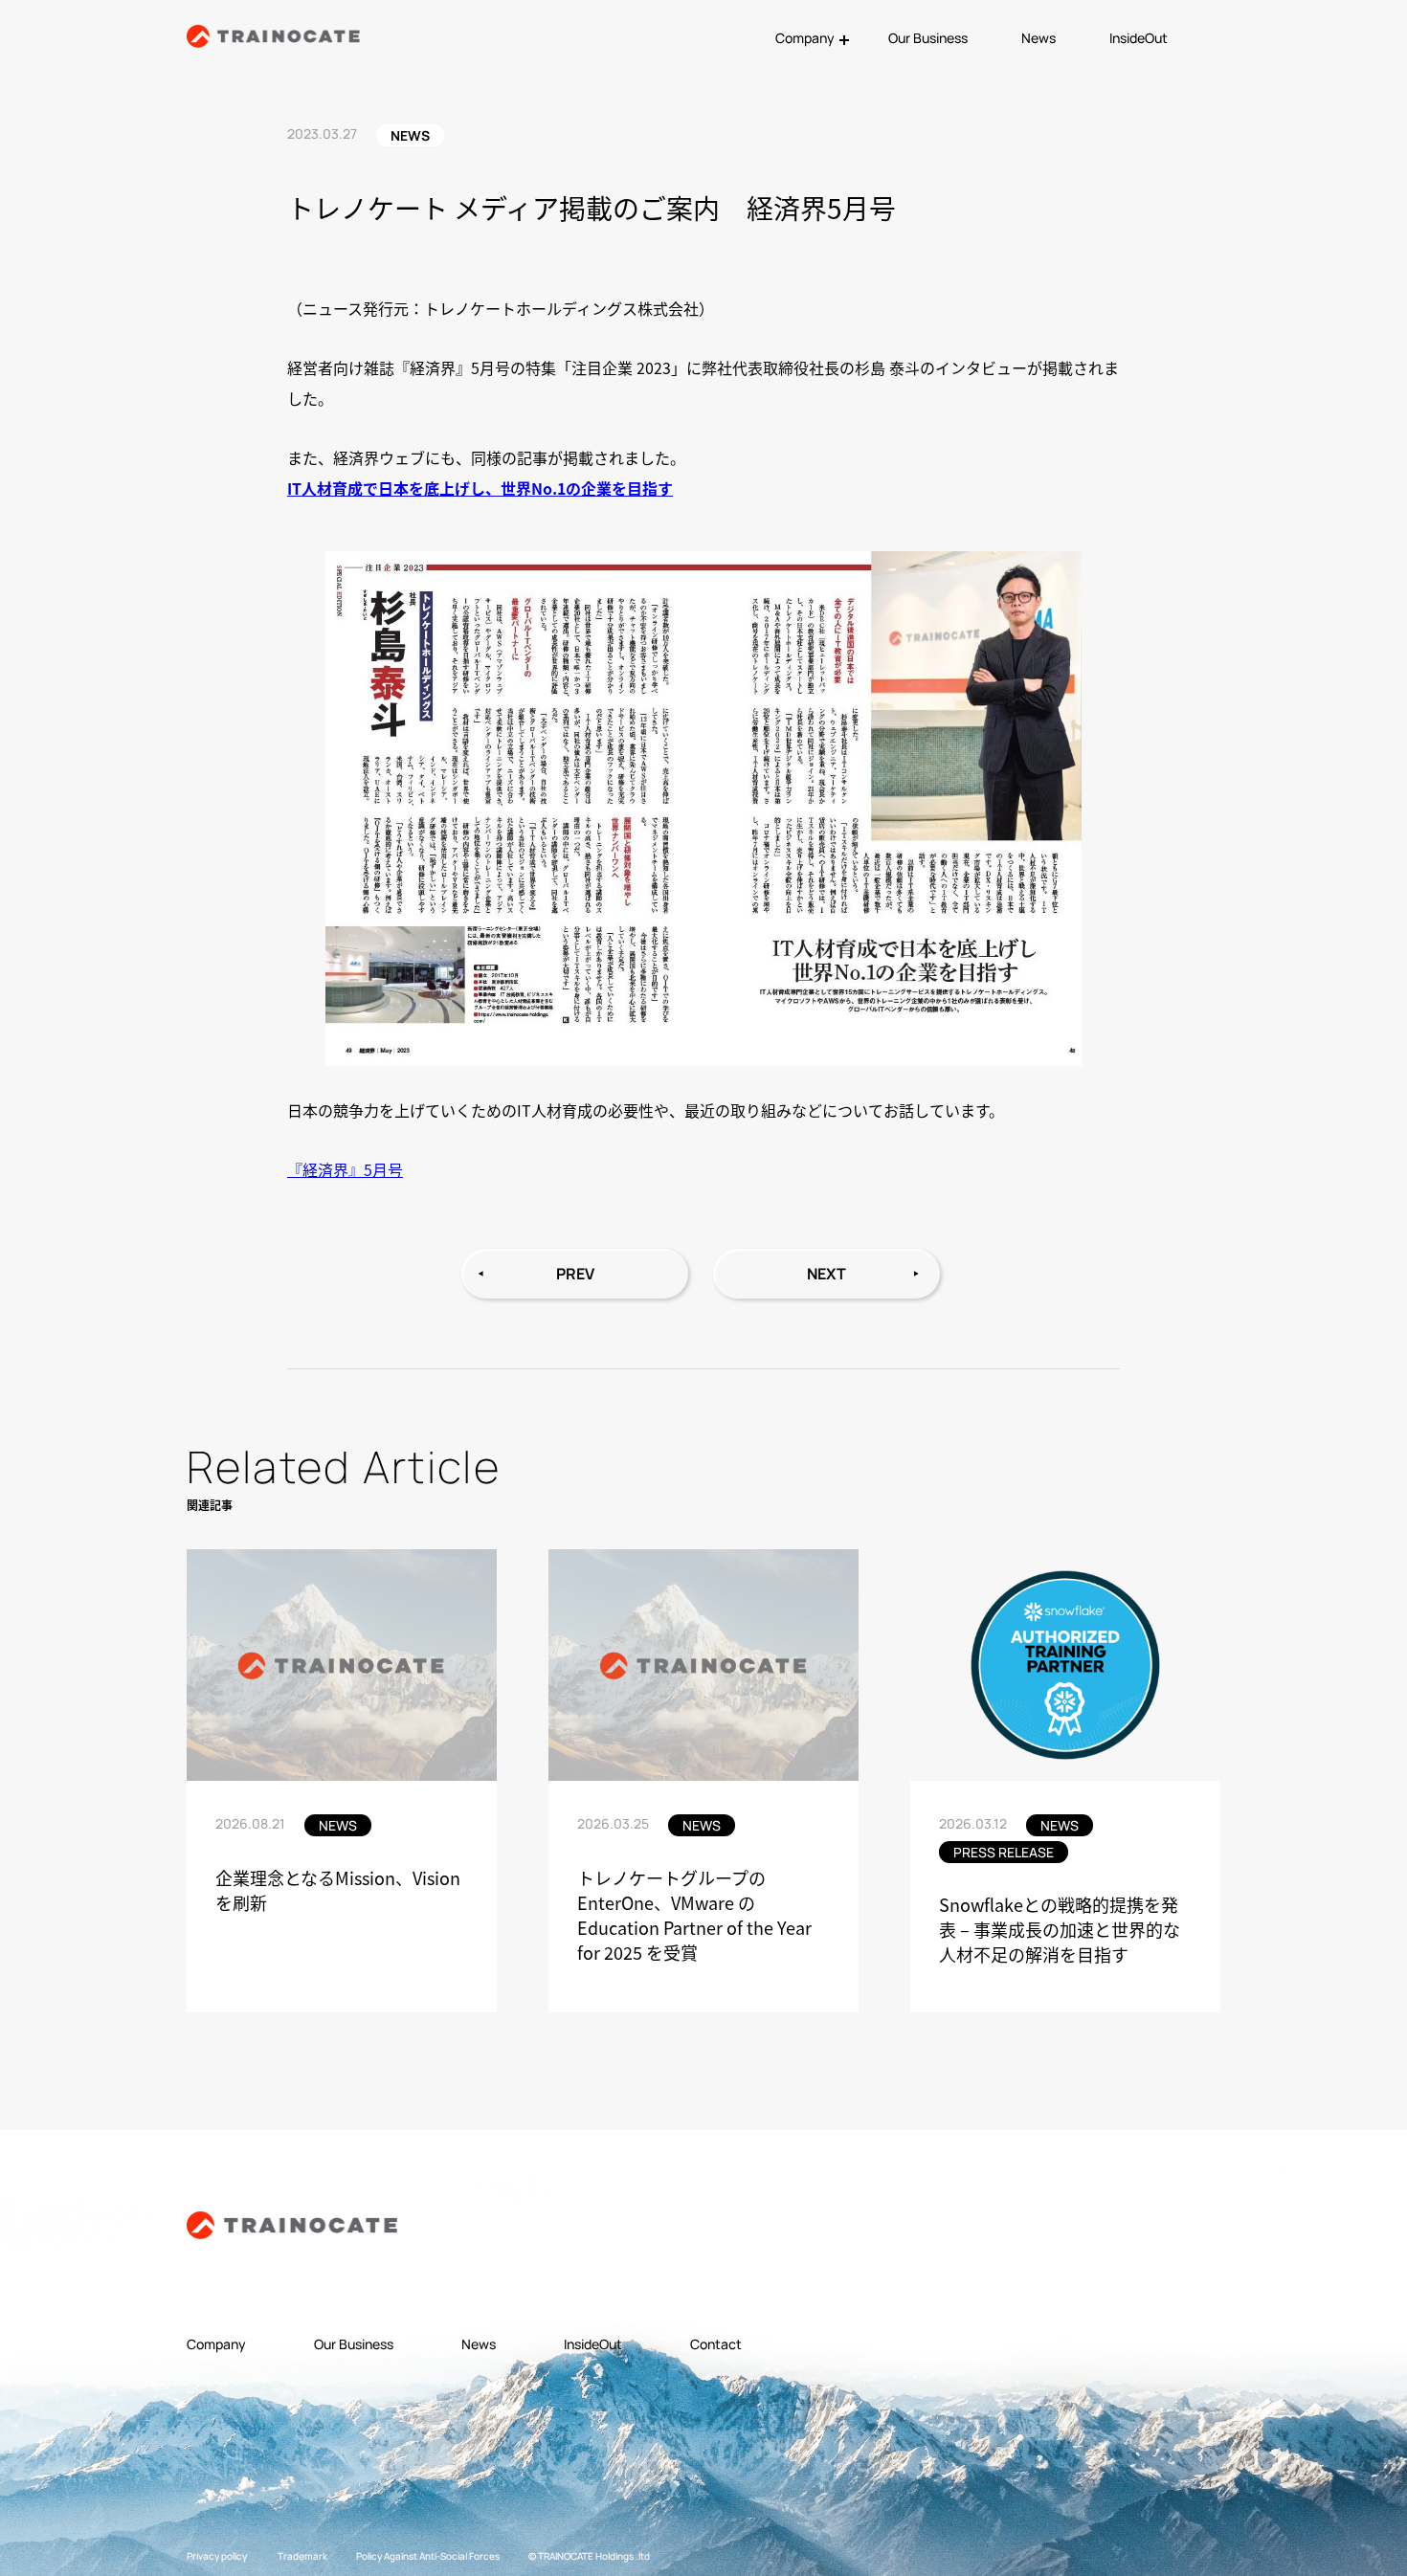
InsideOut (1139, 38)
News (1038, 38)
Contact (716, 2344)
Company (216, 2344)
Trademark (302, 2556)
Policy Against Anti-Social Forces (428, 2556)
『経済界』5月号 (345, 1169)
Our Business (928, 38)
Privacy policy (217, 2556)
